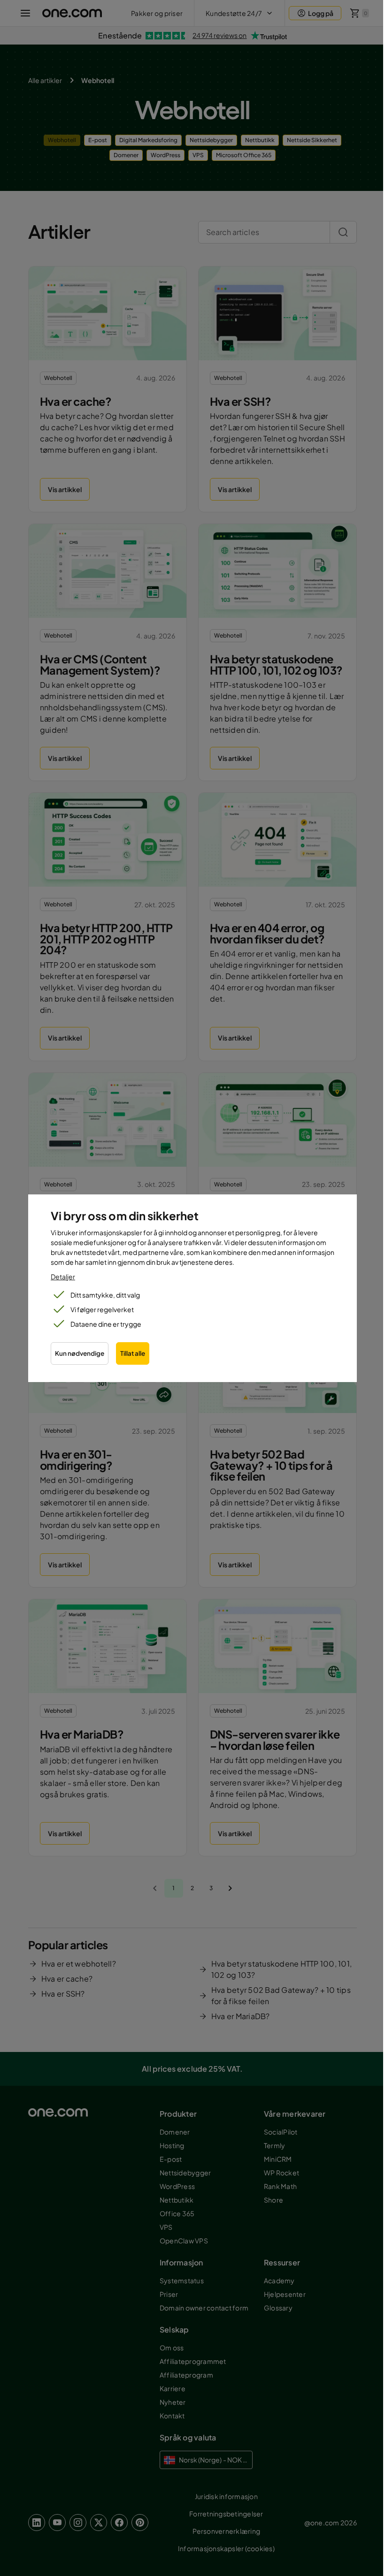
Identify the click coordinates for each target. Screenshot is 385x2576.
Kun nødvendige (80, 1353)
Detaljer (63, 1277)
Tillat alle (133, 1353)
